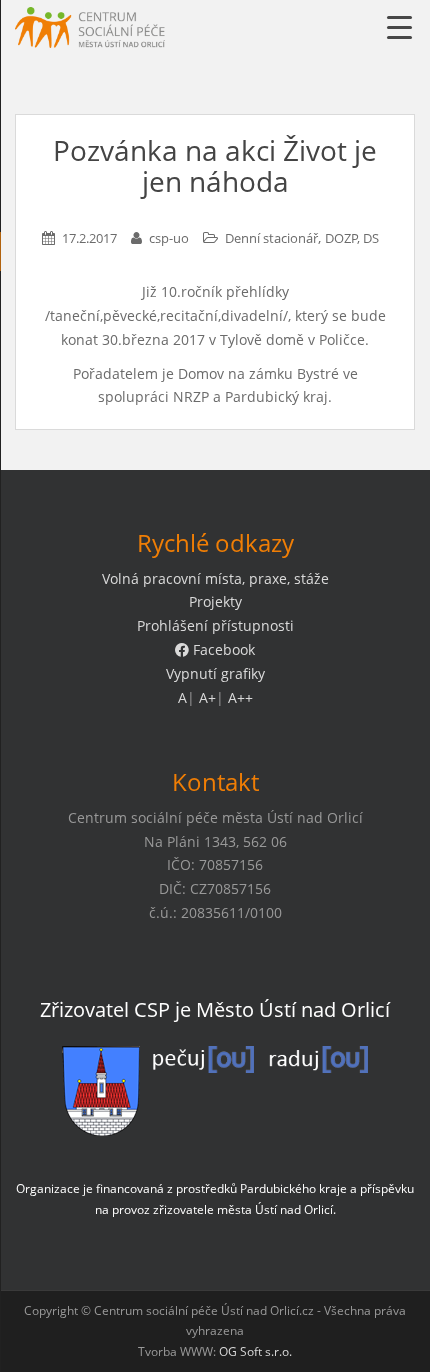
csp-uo (169, 238)
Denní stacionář (271, 238)
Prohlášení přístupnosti (215, 625)
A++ (240, 697)
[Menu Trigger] (399, 27)
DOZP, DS (352, 238)
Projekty (215, 601)
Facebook (222, 649)
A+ (207, 697)
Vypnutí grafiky (215, 673)
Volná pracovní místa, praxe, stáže (215, 578)
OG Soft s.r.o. (255, 1351)
